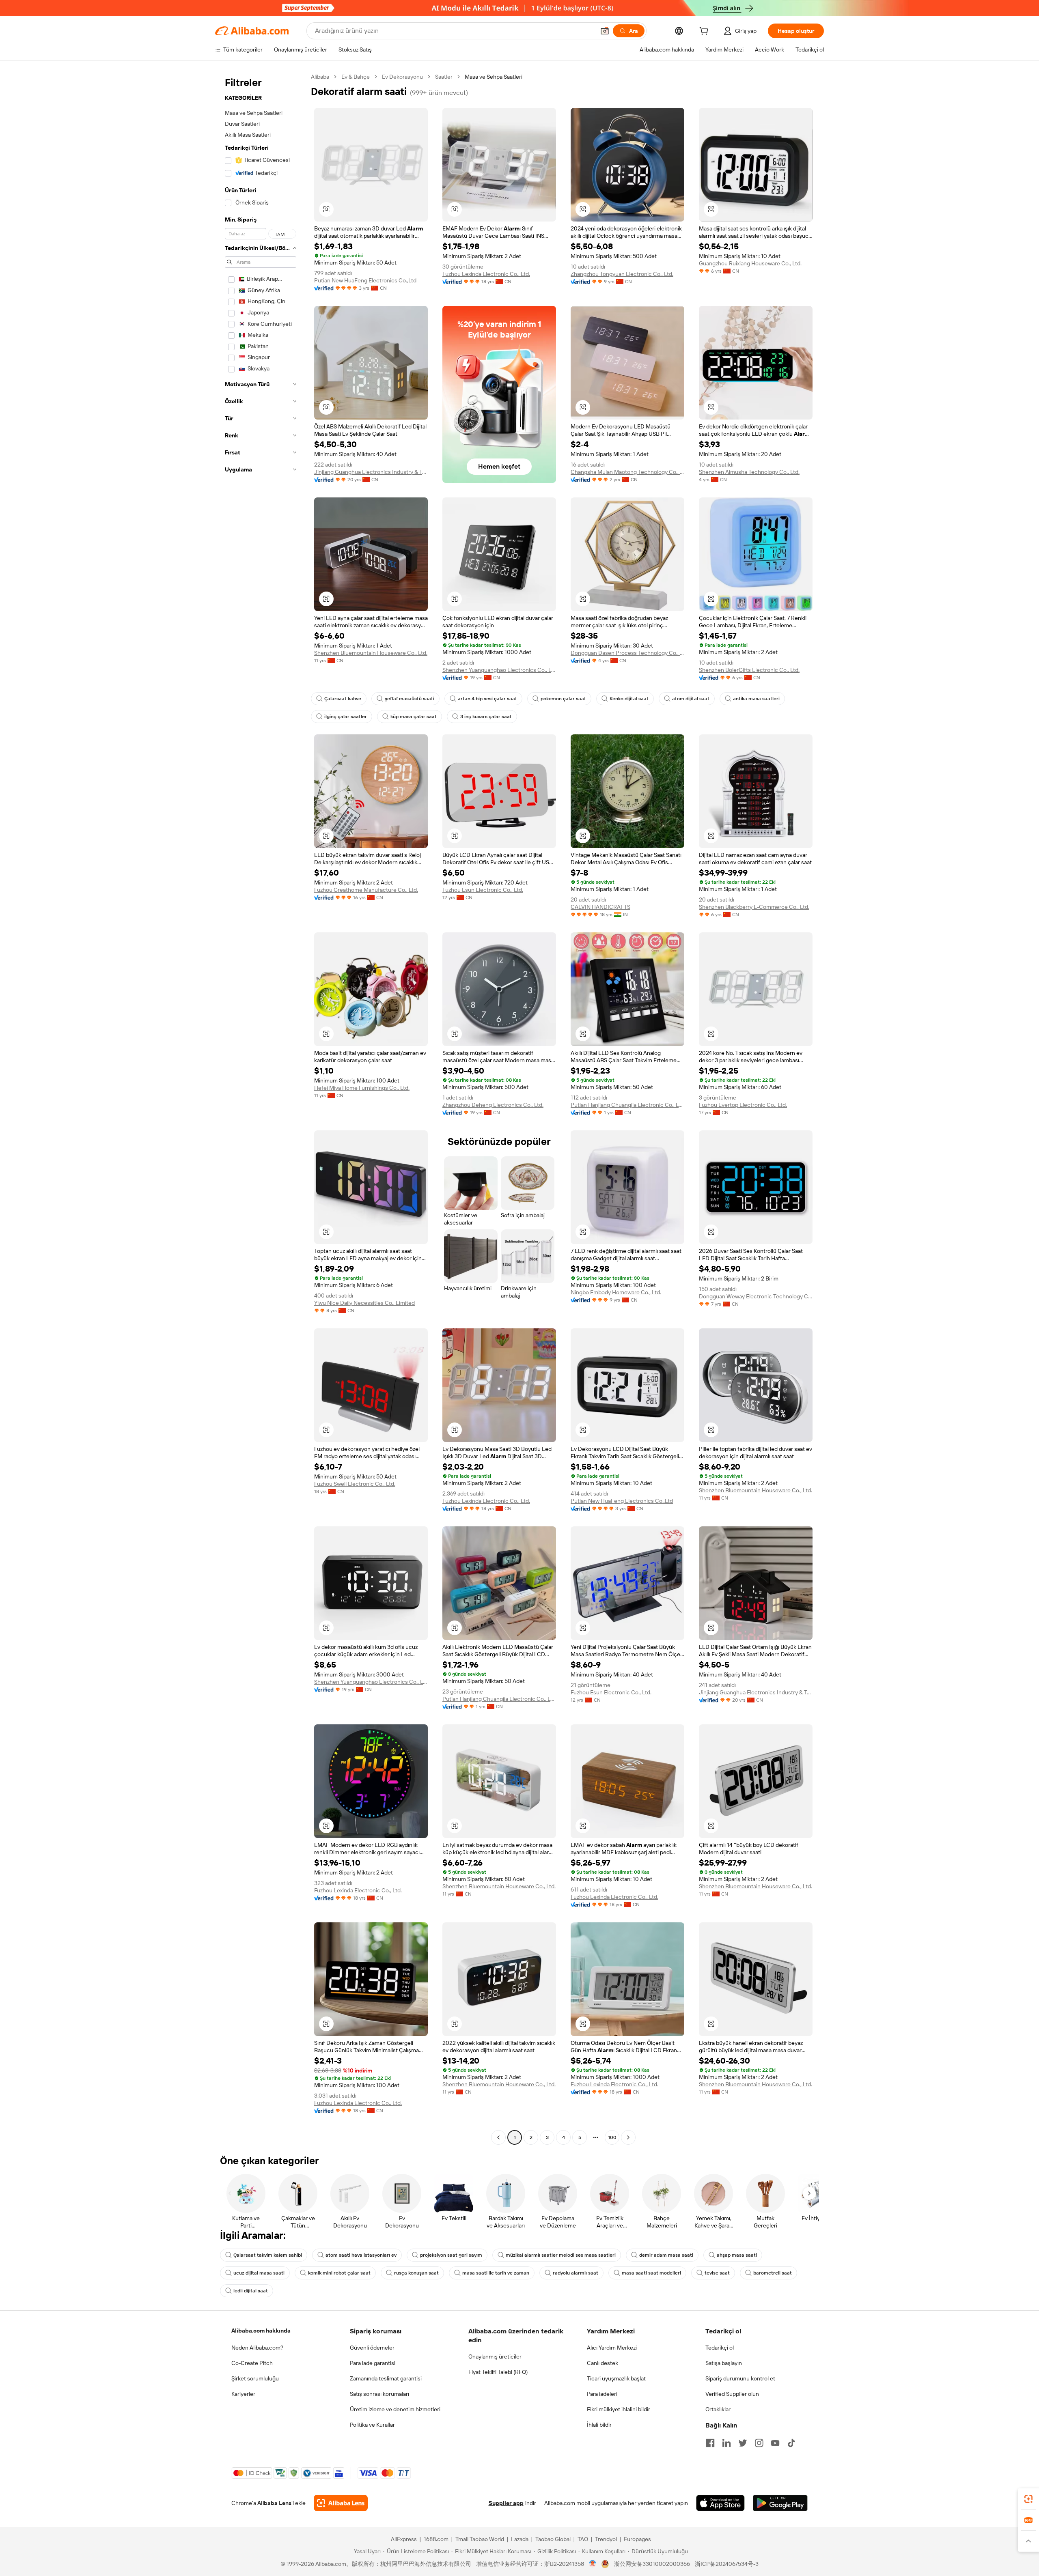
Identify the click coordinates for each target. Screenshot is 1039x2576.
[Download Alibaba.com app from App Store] (720, 2503)
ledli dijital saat (251, 2291)
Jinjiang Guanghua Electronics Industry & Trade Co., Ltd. (371, 472)
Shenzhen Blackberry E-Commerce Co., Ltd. (754, 907)
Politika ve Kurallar (372, 2425)
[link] (1028, 2499)
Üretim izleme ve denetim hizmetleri (395, 2409)
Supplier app (506, 2503)
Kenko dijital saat (629, 699)
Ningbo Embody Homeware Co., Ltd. (616, 1292)
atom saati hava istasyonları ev (361, 2255)
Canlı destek (602, 2363)
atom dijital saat (691, 699)
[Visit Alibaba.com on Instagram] (759, 2443)
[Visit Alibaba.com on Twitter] (743, 2443)
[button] (605, 31)
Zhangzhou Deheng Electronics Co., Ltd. (493, 1105)
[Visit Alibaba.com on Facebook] (710, 2443)
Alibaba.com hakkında (261, 2331)
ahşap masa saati (737, 2255)
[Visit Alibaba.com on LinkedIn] (726, 2443)
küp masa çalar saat (414, 717)
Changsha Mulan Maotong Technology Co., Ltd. (627, 472)
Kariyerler (243, 2394)
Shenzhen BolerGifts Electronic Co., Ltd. (749, 670)
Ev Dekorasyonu (402, 77)
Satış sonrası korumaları (379, 2394)
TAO (583, 2539)
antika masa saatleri (756, 699)
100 (612, 2137)
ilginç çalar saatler (346, 717)
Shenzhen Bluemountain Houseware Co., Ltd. (371, 653)
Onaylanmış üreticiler (495, 2356)
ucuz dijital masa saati (259, 2273)
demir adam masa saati (666, 2255)
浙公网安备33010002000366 (652, 2564)
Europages (637, 2539)
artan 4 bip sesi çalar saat (487, 699)
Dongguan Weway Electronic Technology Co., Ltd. (756, 1296)
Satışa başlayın (724, 2363)
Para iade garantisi (373, 2363)
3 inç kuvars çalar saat (486, 717)
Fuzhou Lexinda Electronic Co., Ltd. (486, 274)
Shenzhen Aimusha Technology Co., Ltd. (749, 472)
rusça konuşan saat (416, 2273)
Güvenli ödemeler (372, 2348)
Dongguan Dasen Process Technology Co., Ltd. (627, 653)
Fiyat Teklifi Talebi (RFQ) (498, 2372)
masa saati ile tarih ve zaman (496, 2273)
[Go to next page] (628, 2137)
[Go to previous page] (498, 2137)
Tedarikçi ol (720, 2348)
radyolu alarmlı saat (576, 2273)
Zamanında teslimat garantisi (386, 2378)
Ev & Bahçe (356, 77)
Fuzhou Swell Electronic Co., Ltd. (355, 1484)
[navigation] (261, 1108)
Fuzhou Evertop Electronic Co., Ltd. (743, 1105)
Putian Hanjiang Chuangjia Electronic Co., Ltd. (627, 1105)
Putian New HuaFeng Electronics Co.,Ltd (365, 280)
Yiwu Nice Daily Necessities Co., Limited (364, 1303)
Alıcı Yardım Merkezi (612, 2348)
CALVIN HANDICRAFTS (600, 907)
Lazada (520, 2539)
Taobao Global (553, 2539)
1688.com (436, 2539)
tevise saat (717, 2273)
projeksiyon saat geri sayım (451, 2255)
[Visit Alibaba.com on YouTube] (775, 2443)
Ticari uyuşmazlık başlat (616, 2378)
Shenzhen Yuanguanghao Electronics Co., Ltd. (499, 670)
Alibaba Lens (274, 2503)
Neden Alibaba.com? (257, 2348)
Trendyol (606, 2539)
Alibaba (320, 77)
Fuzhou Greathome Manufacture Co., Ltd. (366, 890)
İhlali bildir (599, 2425)
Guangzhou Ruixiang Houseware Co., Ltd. (750, 263)
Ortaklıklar (718, 2409)
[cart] (705, 32)
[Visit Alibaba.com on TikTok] (791, 2443)
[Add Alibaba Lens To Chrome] (341, 2503)
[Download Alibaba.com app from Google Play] (780, 2503)
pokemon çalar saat (563, 699)
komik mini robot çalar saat (339, 2273)
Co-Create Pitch (252, 2363)
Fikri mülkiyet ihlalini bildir (619, 2409)
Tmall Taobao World (480, 2539)
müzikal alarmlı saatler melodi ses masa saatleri (561, 2255)
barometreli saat (773, 2273)
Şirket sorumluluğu (255, 2378)
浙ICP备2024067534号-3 (727, 2564)
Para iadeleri (602, 2394)
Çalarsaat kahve (343, 699)
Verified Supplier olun (732, 2394)
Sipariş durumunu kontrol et (740, 2378)
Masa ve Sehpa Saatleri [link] (494, 77)
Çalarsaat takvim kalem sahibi (268, 2255)
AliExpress (404, 2539)
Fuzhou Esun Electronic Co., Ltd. (483, 890)
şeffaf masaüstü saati (410, 699)
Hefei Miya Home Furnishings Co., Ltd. (362, 1088)
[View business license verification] (593, 2564)
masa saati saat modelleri (651, 2273)
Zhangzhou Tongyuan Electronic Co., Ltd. (622, 274)
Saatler (444, 77)
